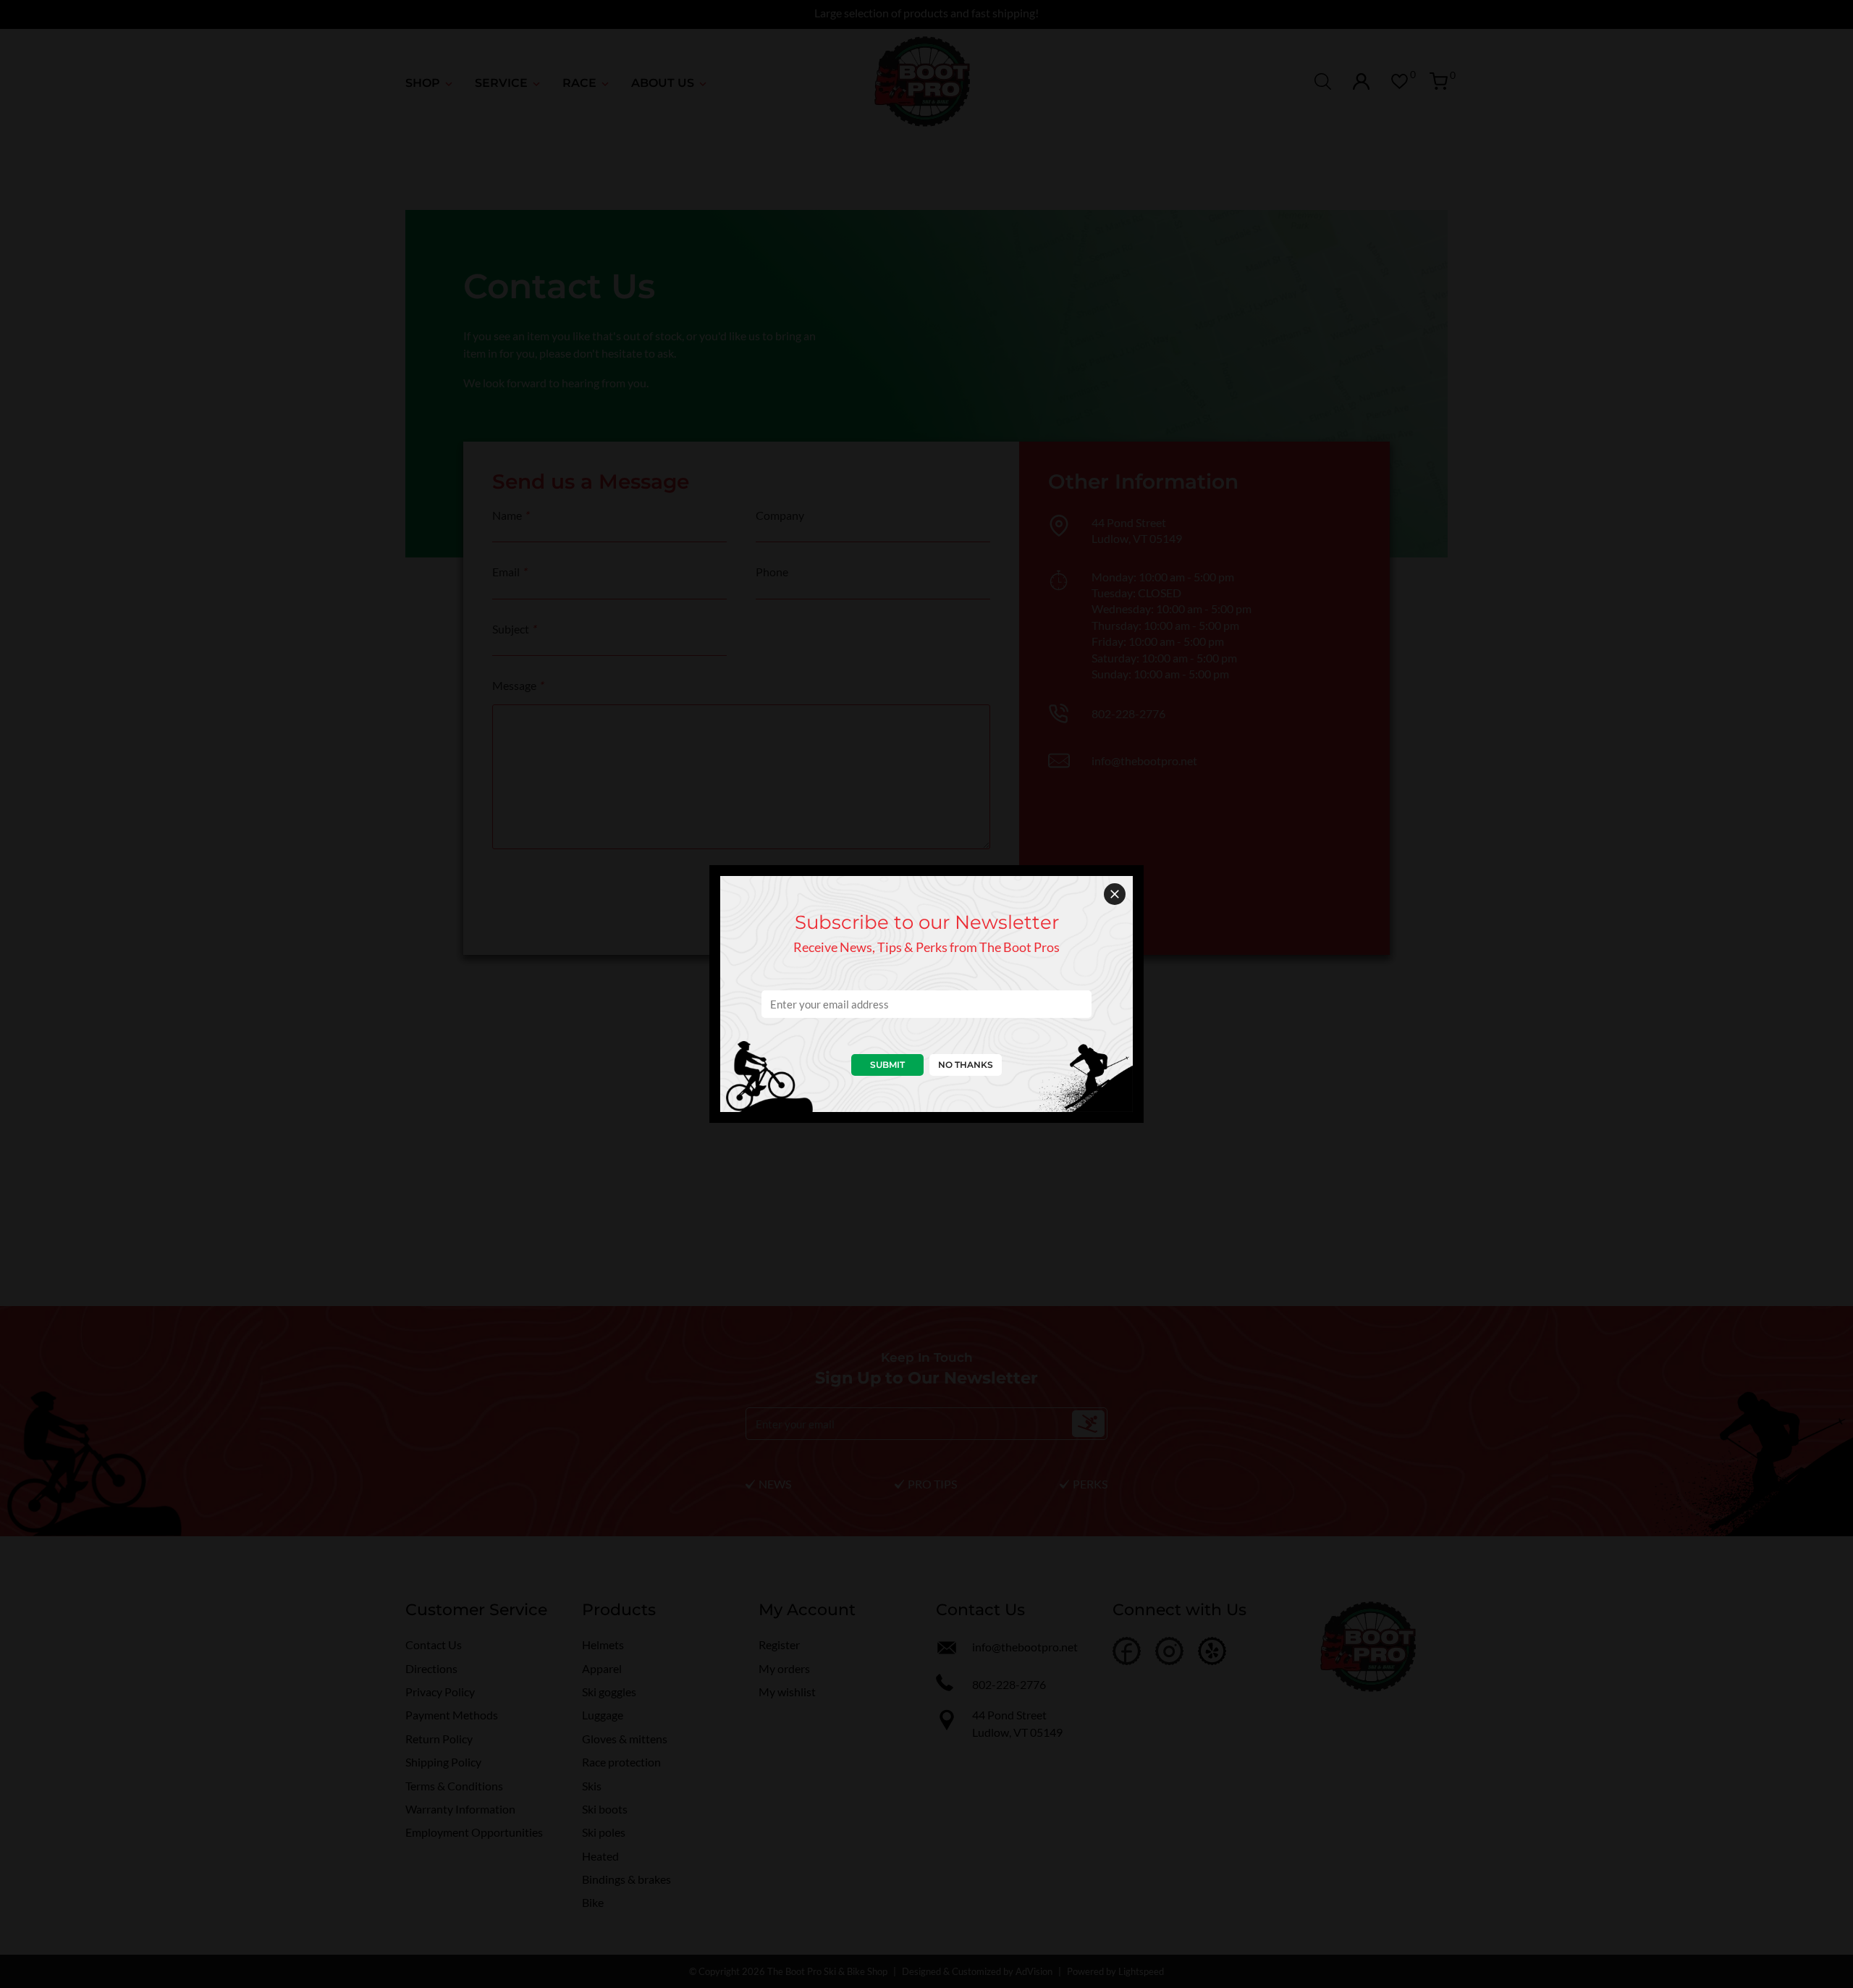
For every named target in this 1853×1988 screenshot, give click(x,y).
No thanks (966, 1065)
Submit (887, 1065)
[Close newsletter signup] (1115, 894)
